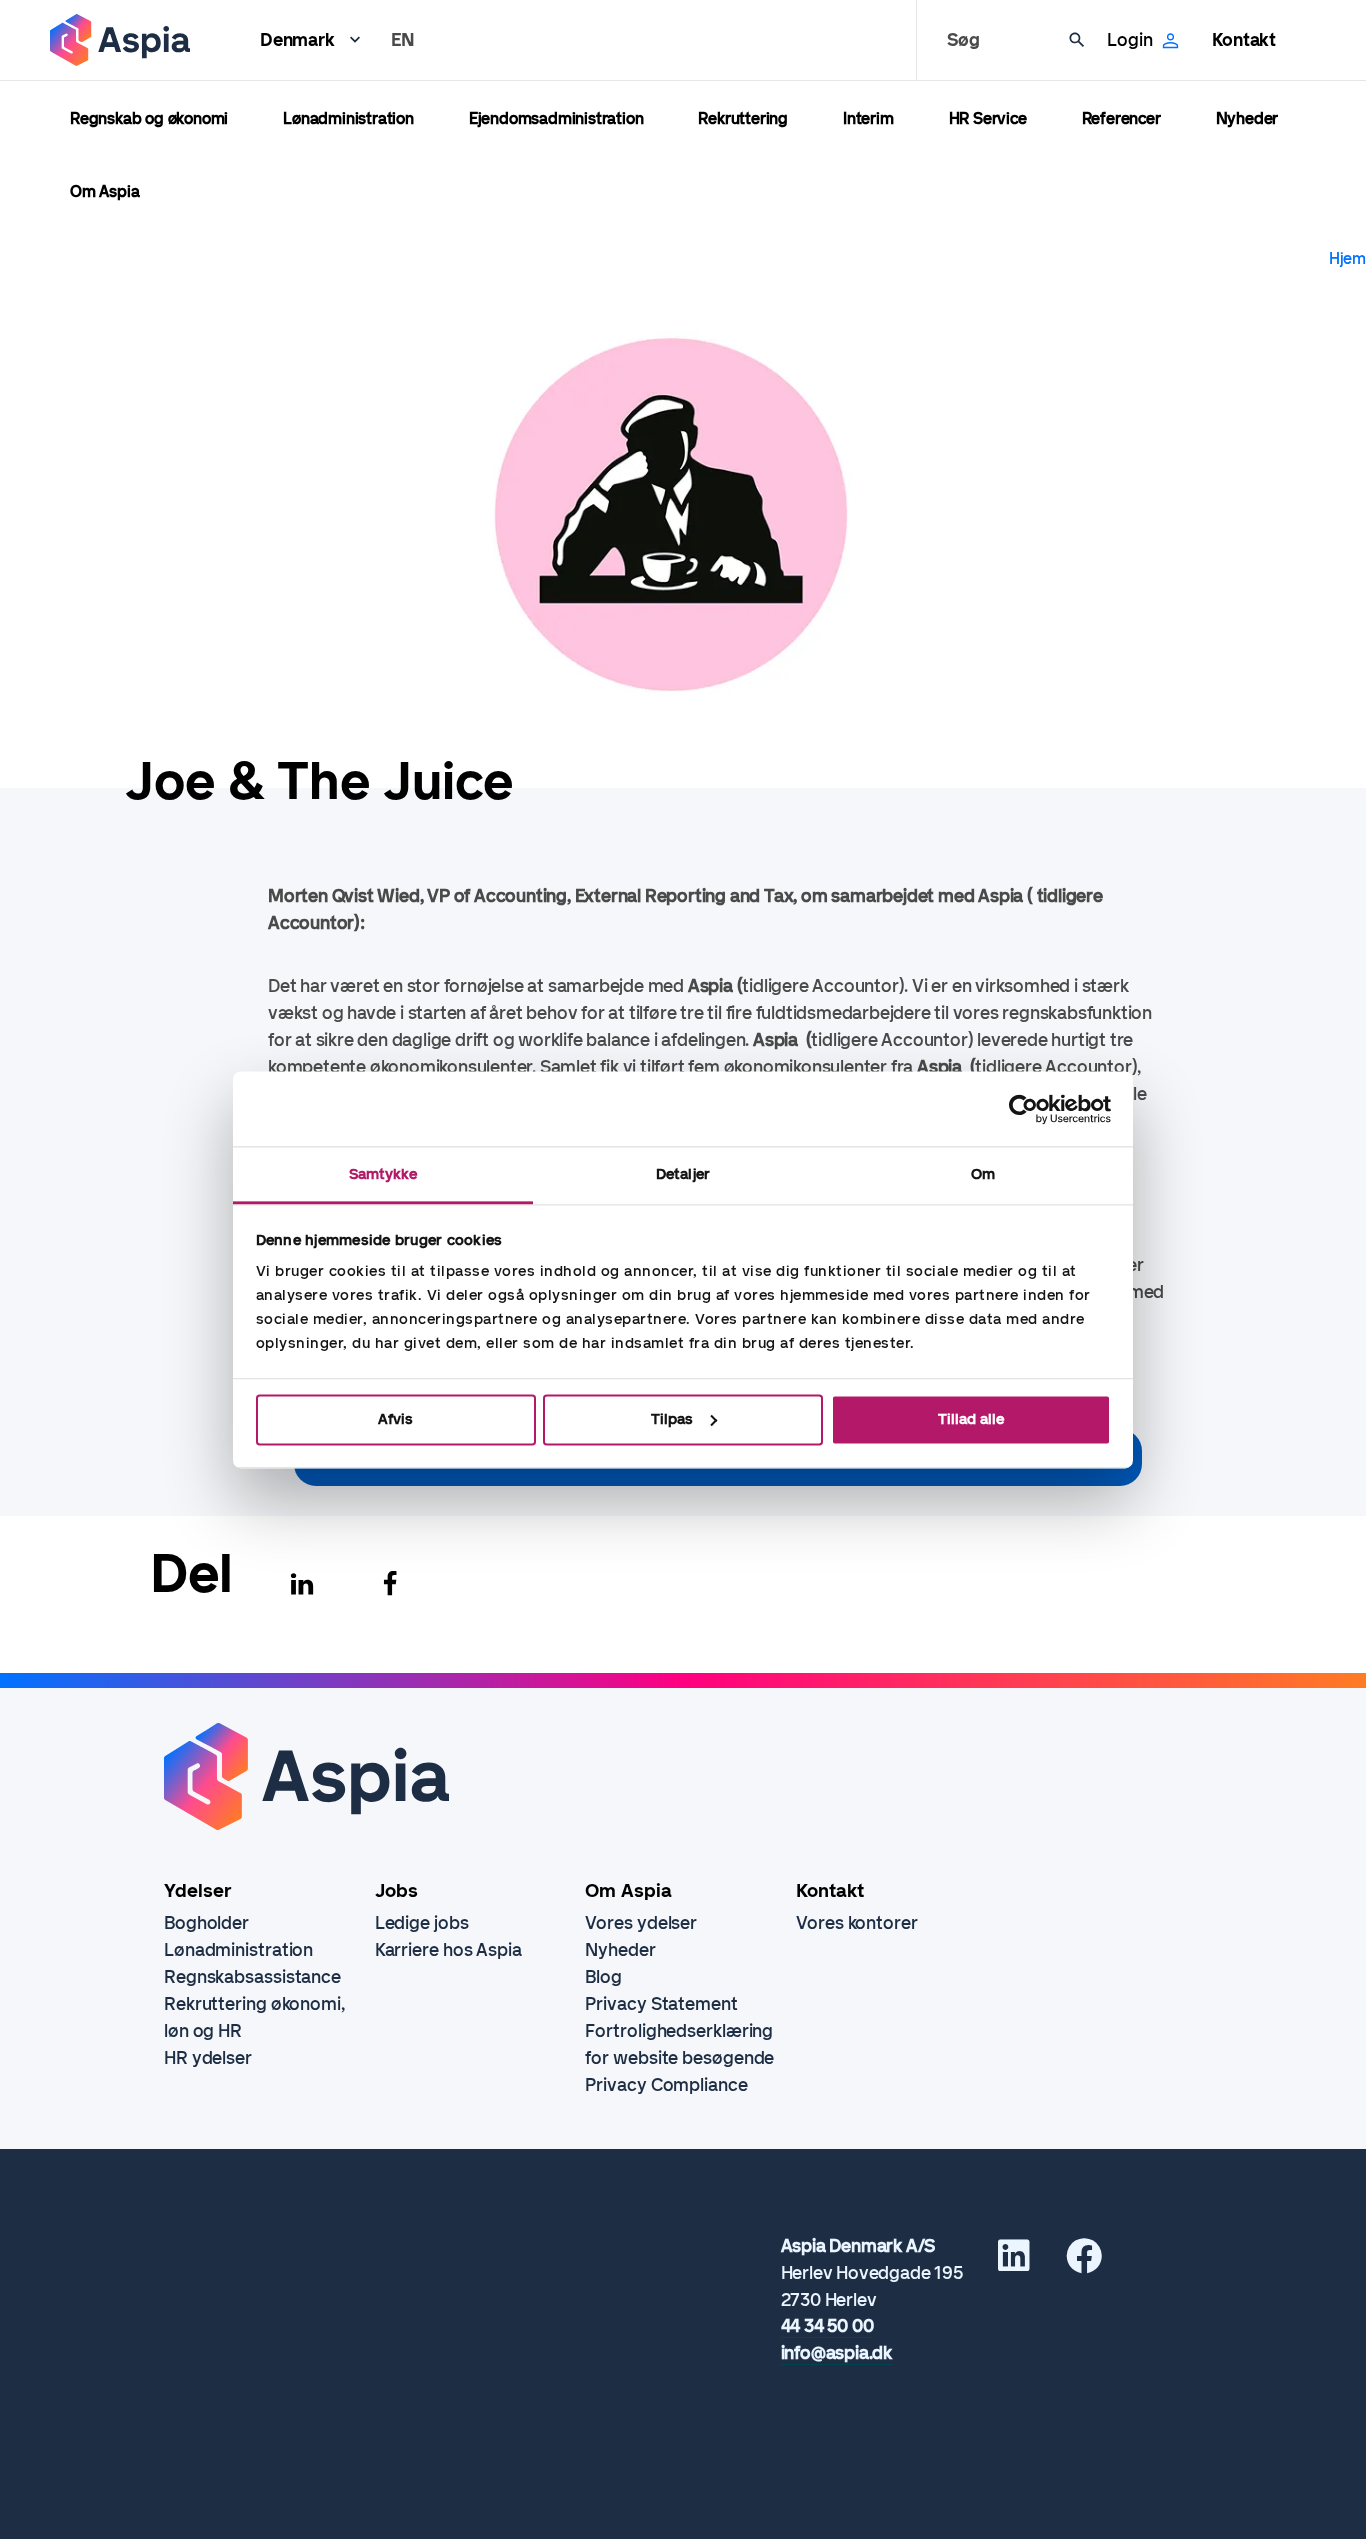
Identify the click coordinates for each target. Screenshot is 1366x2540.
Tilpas (672, 1419)
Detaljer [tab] (683, 1174)
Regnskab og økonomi (149, 118)
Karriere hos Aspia (448, 1950)
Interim (868, 118)
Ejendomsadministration (556, 118)
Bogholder (206, 1923)
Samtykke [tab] (383, 1174)
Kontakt (1244, 40)
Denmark (297, 40)
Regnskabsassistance (252, 1977)
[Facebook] (390, 1584)
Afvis (395, 1419)
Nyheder (1247, 118)
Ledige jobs (422, 1923)
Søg (963, 40)
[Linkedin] (302, 1584)
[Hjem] (120, 40)
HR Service (988, 118)
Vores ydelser (641, 1923)
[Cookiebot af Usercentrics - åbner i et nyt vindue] (1023, 1109)
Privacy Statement (661, 2004)
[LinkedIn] (1014, 2263)
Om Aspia (104, 191)
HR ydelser (208, 2058)
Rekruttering (743, 118)
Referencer (1121, 118)
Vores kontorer (857, 1923)
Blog (603, 1977)
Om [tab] (983, 1174)
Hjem (1347, 258)
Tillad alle (971, 1419)
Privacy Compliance (666, 2085)
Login (1129, 40)
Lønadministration (348, 118)
